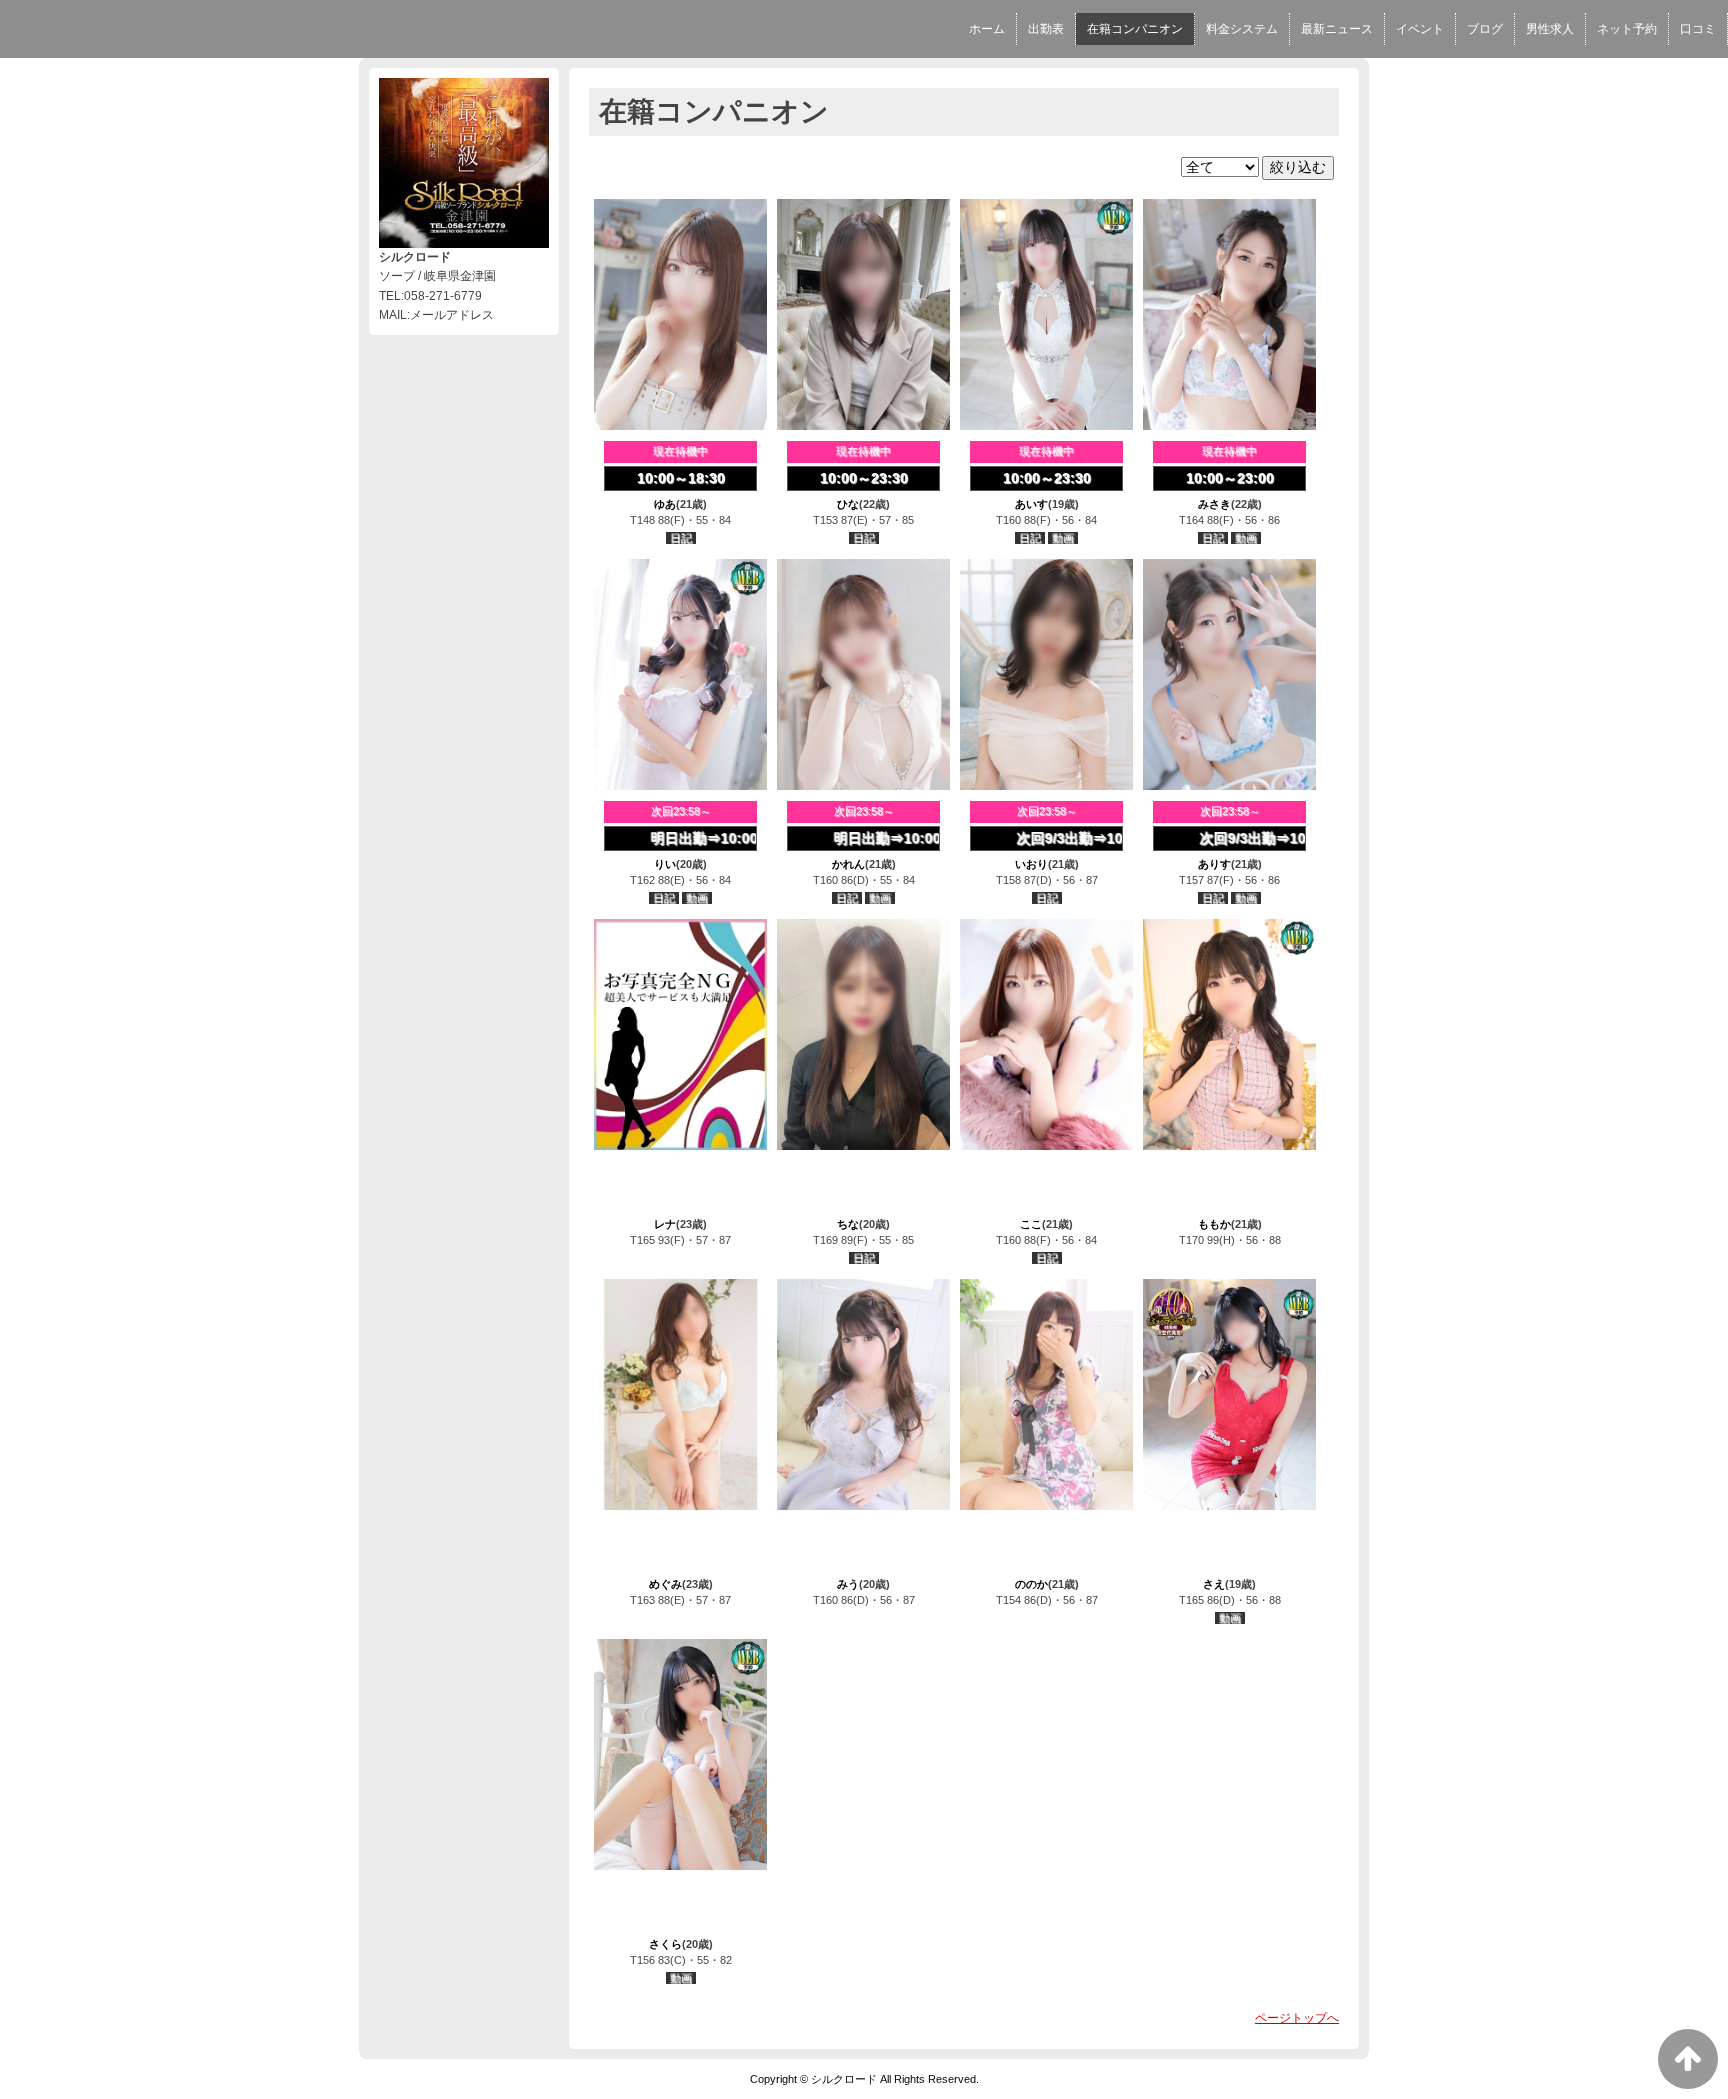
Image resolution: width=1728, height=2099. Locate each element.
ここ (1031, 1224)
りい (665, 864)
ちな (848, 1224)
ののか (1031, 1584)
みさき (1214, 504)
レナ (665, 1224)
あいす (1031, 504)
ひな (848, 504)
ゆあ (665, 504)
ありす (1214, 864)
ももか (1214, 1224)
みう (848, 1584)
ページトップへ (1297, 2018)
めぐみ (665, 1584)
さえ (1214, 1584)
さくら (665, 1944)
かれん (848, 864)
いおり (1031, 864)
